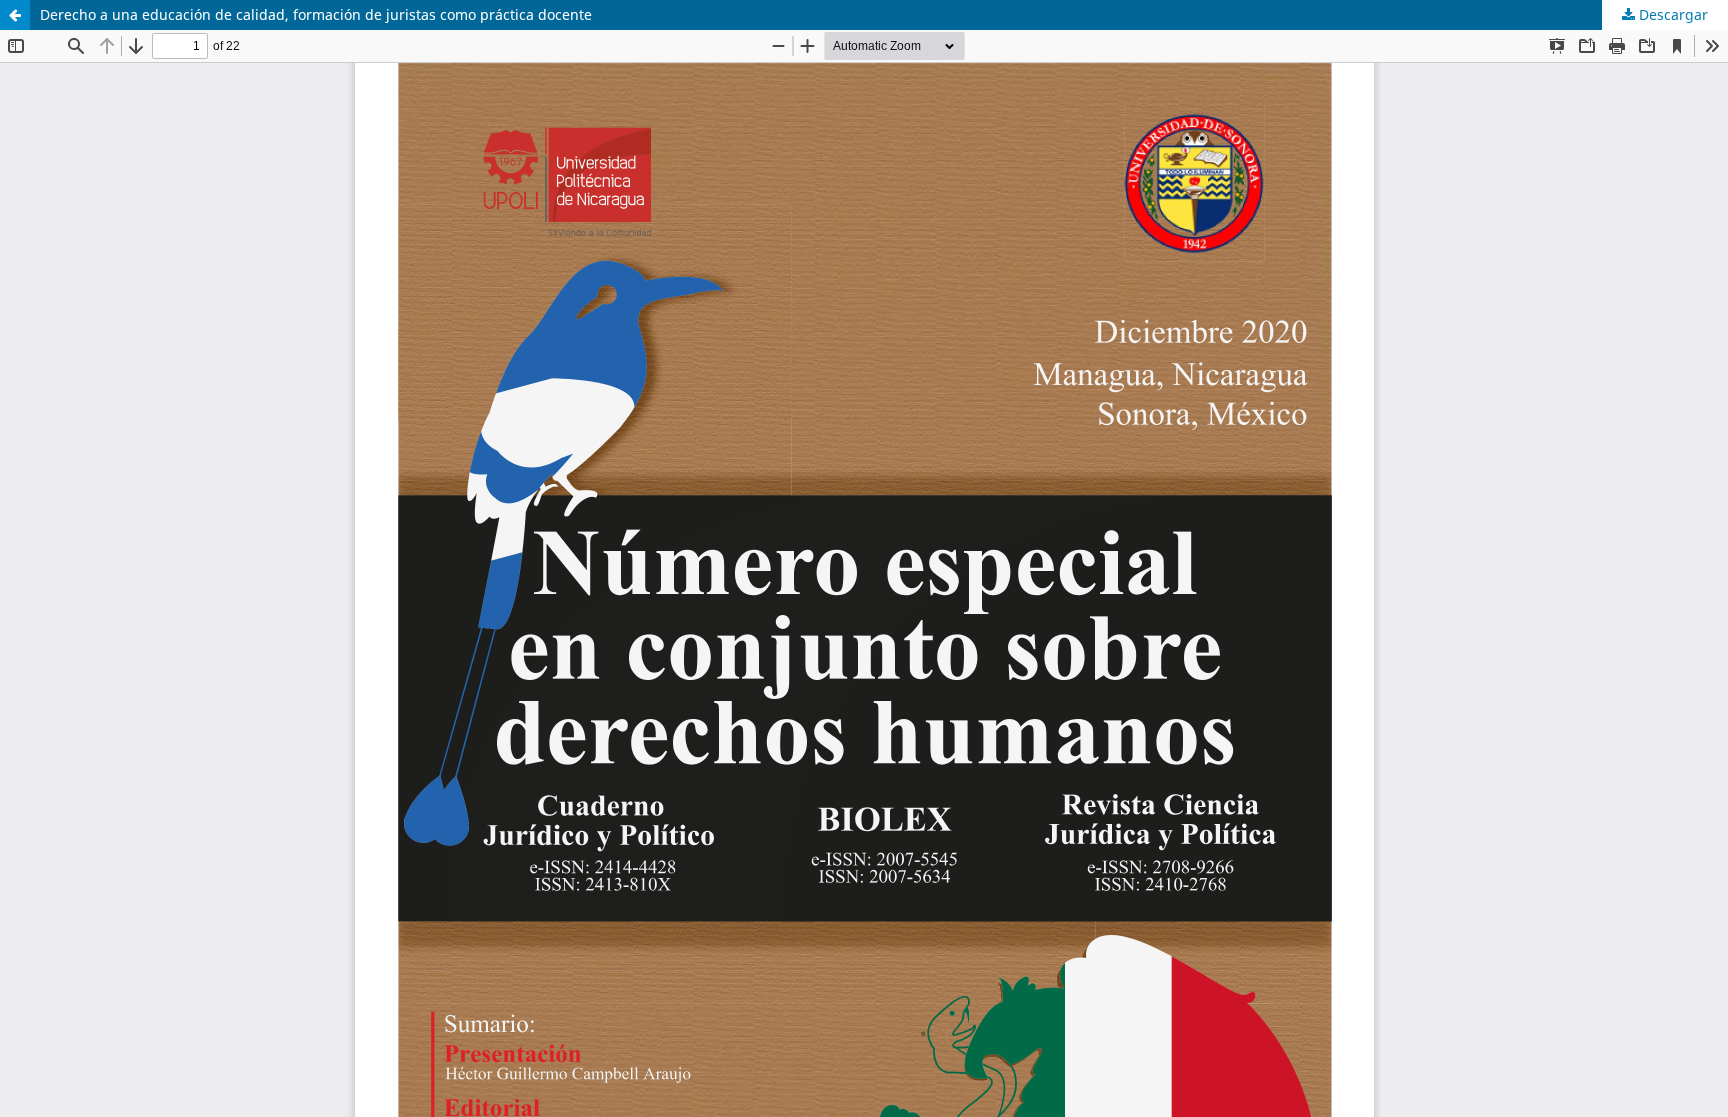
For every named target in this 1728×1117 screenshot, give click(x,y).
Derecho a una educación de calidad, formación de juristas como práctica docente (316, 14)
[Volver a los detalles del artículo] (15, 15)
